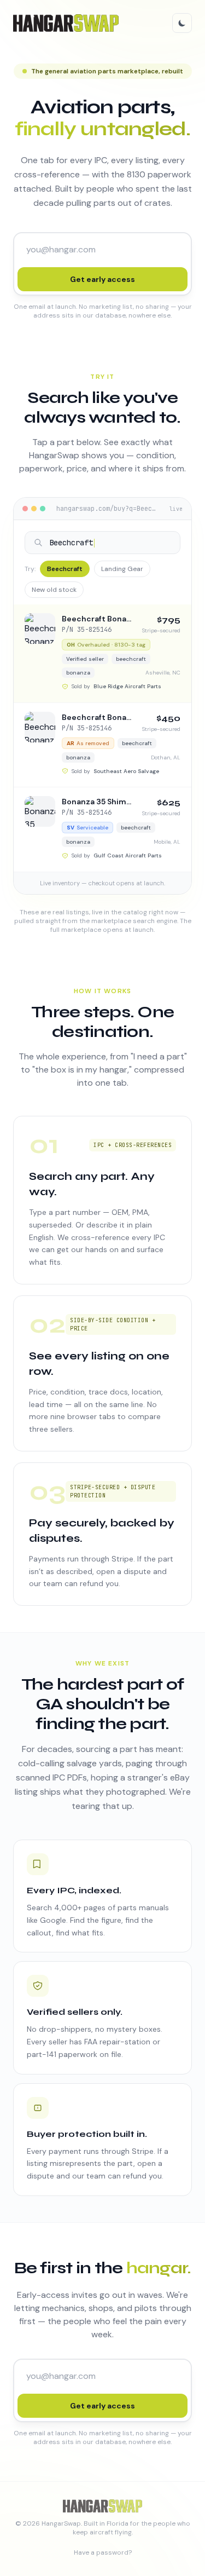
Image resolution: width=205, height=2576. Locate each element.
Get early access (102, 279)
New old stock (54, 590)
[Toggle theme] (182, 23)
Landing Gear (122, 569)
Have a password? (103, 2552)
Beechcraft (65, 569)
